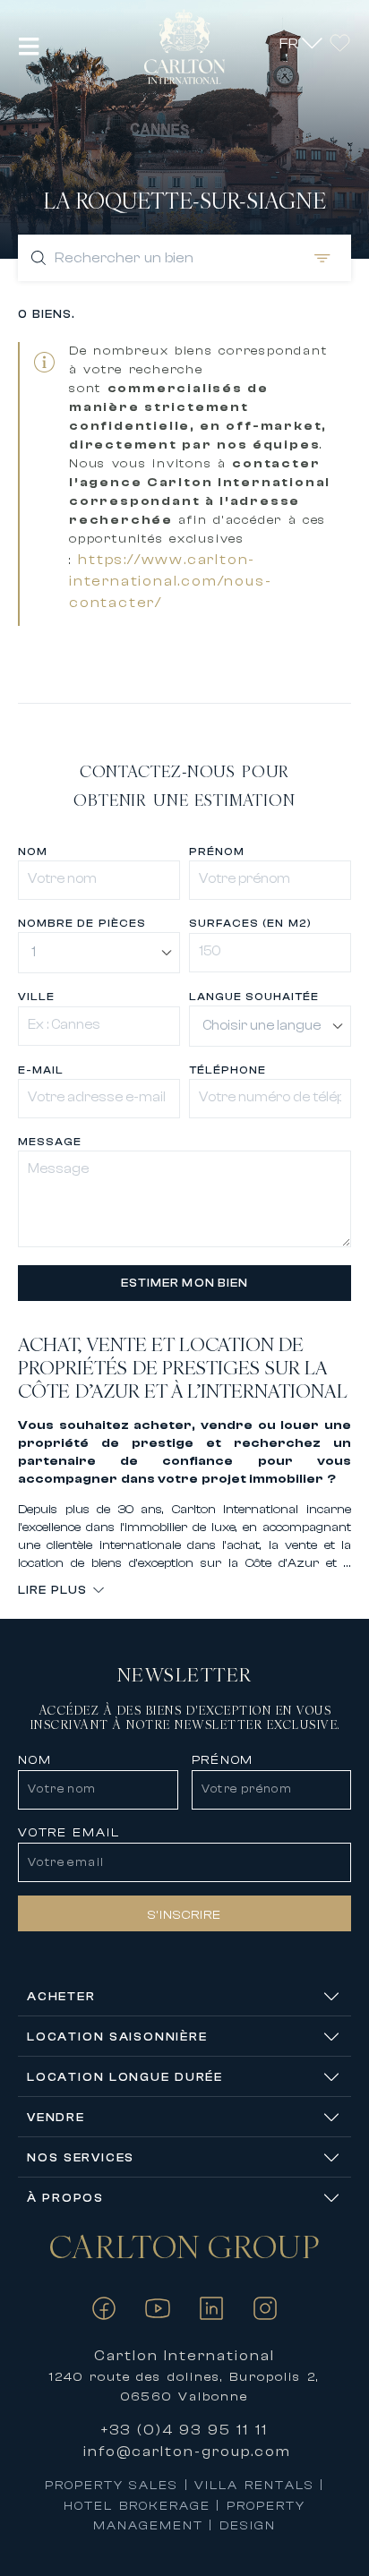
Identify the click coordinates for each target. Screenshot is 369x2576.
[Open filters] (319, 258)
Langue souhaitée (254, 997)
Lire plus (52, 1590)
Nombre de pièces (82, 923)
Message (50, 1142)
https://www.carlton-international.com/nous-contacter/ (170, 581)
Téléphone (227, 1070)
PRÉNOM (223, 1760)
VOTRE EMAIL (69, 1833)
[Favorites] (340, 43)
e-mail (41, 1070)
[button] (29, 46)
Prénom (217, 852)
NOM (34, 1760)
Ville (36, 997)
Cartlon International (185, 2356)
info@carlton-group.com (187, 2452)
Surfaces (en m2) (250, 923)
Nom (33, 852)
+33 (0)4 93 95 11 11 (184, 2430)
